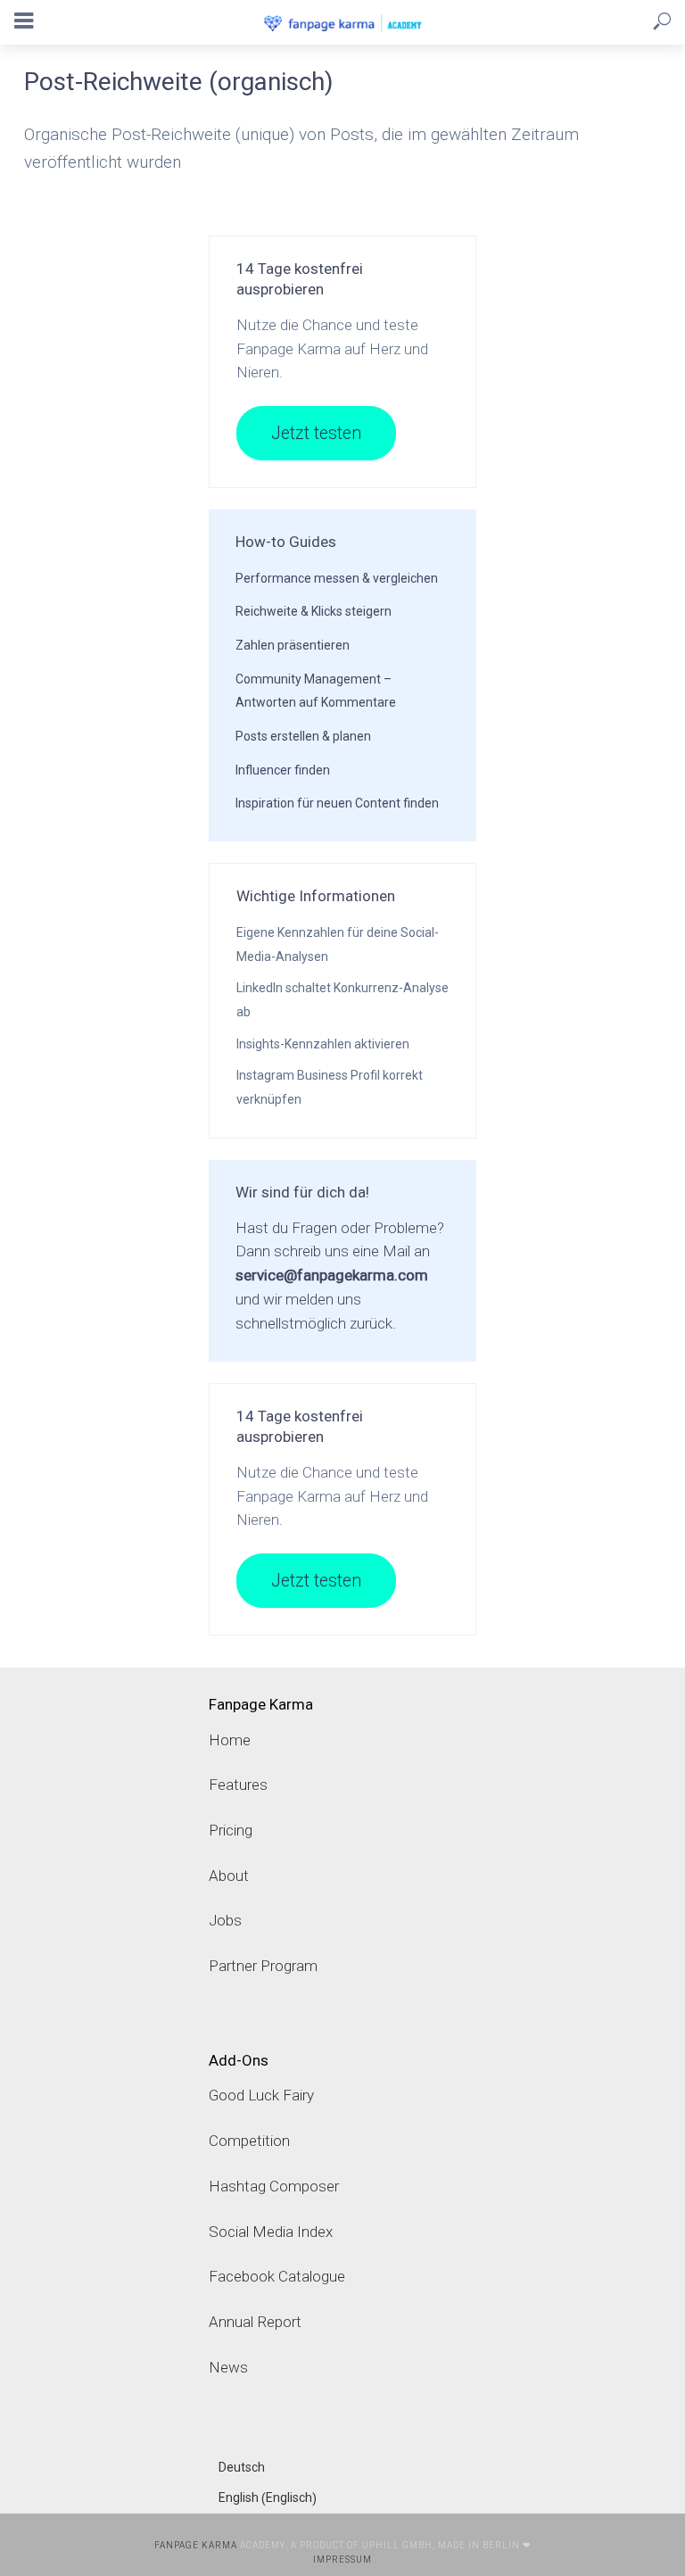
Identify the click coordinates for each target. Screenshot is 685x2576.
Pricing (231, 1830)
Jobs (225, 1920)
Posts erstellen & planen (303, 736)
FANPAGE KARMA (196, 2545)
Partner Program (263, 1966)
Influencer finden (283, 770)
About (229, 1876)
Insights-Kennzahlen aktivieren (323, 1044)
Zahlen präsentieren (293, 645)
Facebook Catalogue (277, 2276)
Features (238, 1785)
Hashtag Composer (274, 2186)
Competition (249, 2141)
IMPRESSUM (342, 2559)
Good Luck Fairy (261, 2095)
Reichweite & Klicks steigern (314, 611)
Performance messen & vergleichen (337, 578)
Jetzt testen (316, 433)
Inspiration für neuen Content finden (337, 803)
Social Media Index (271, 2232)
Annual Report (255, 2322)
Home (230, 1740)
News (228, 2367)
